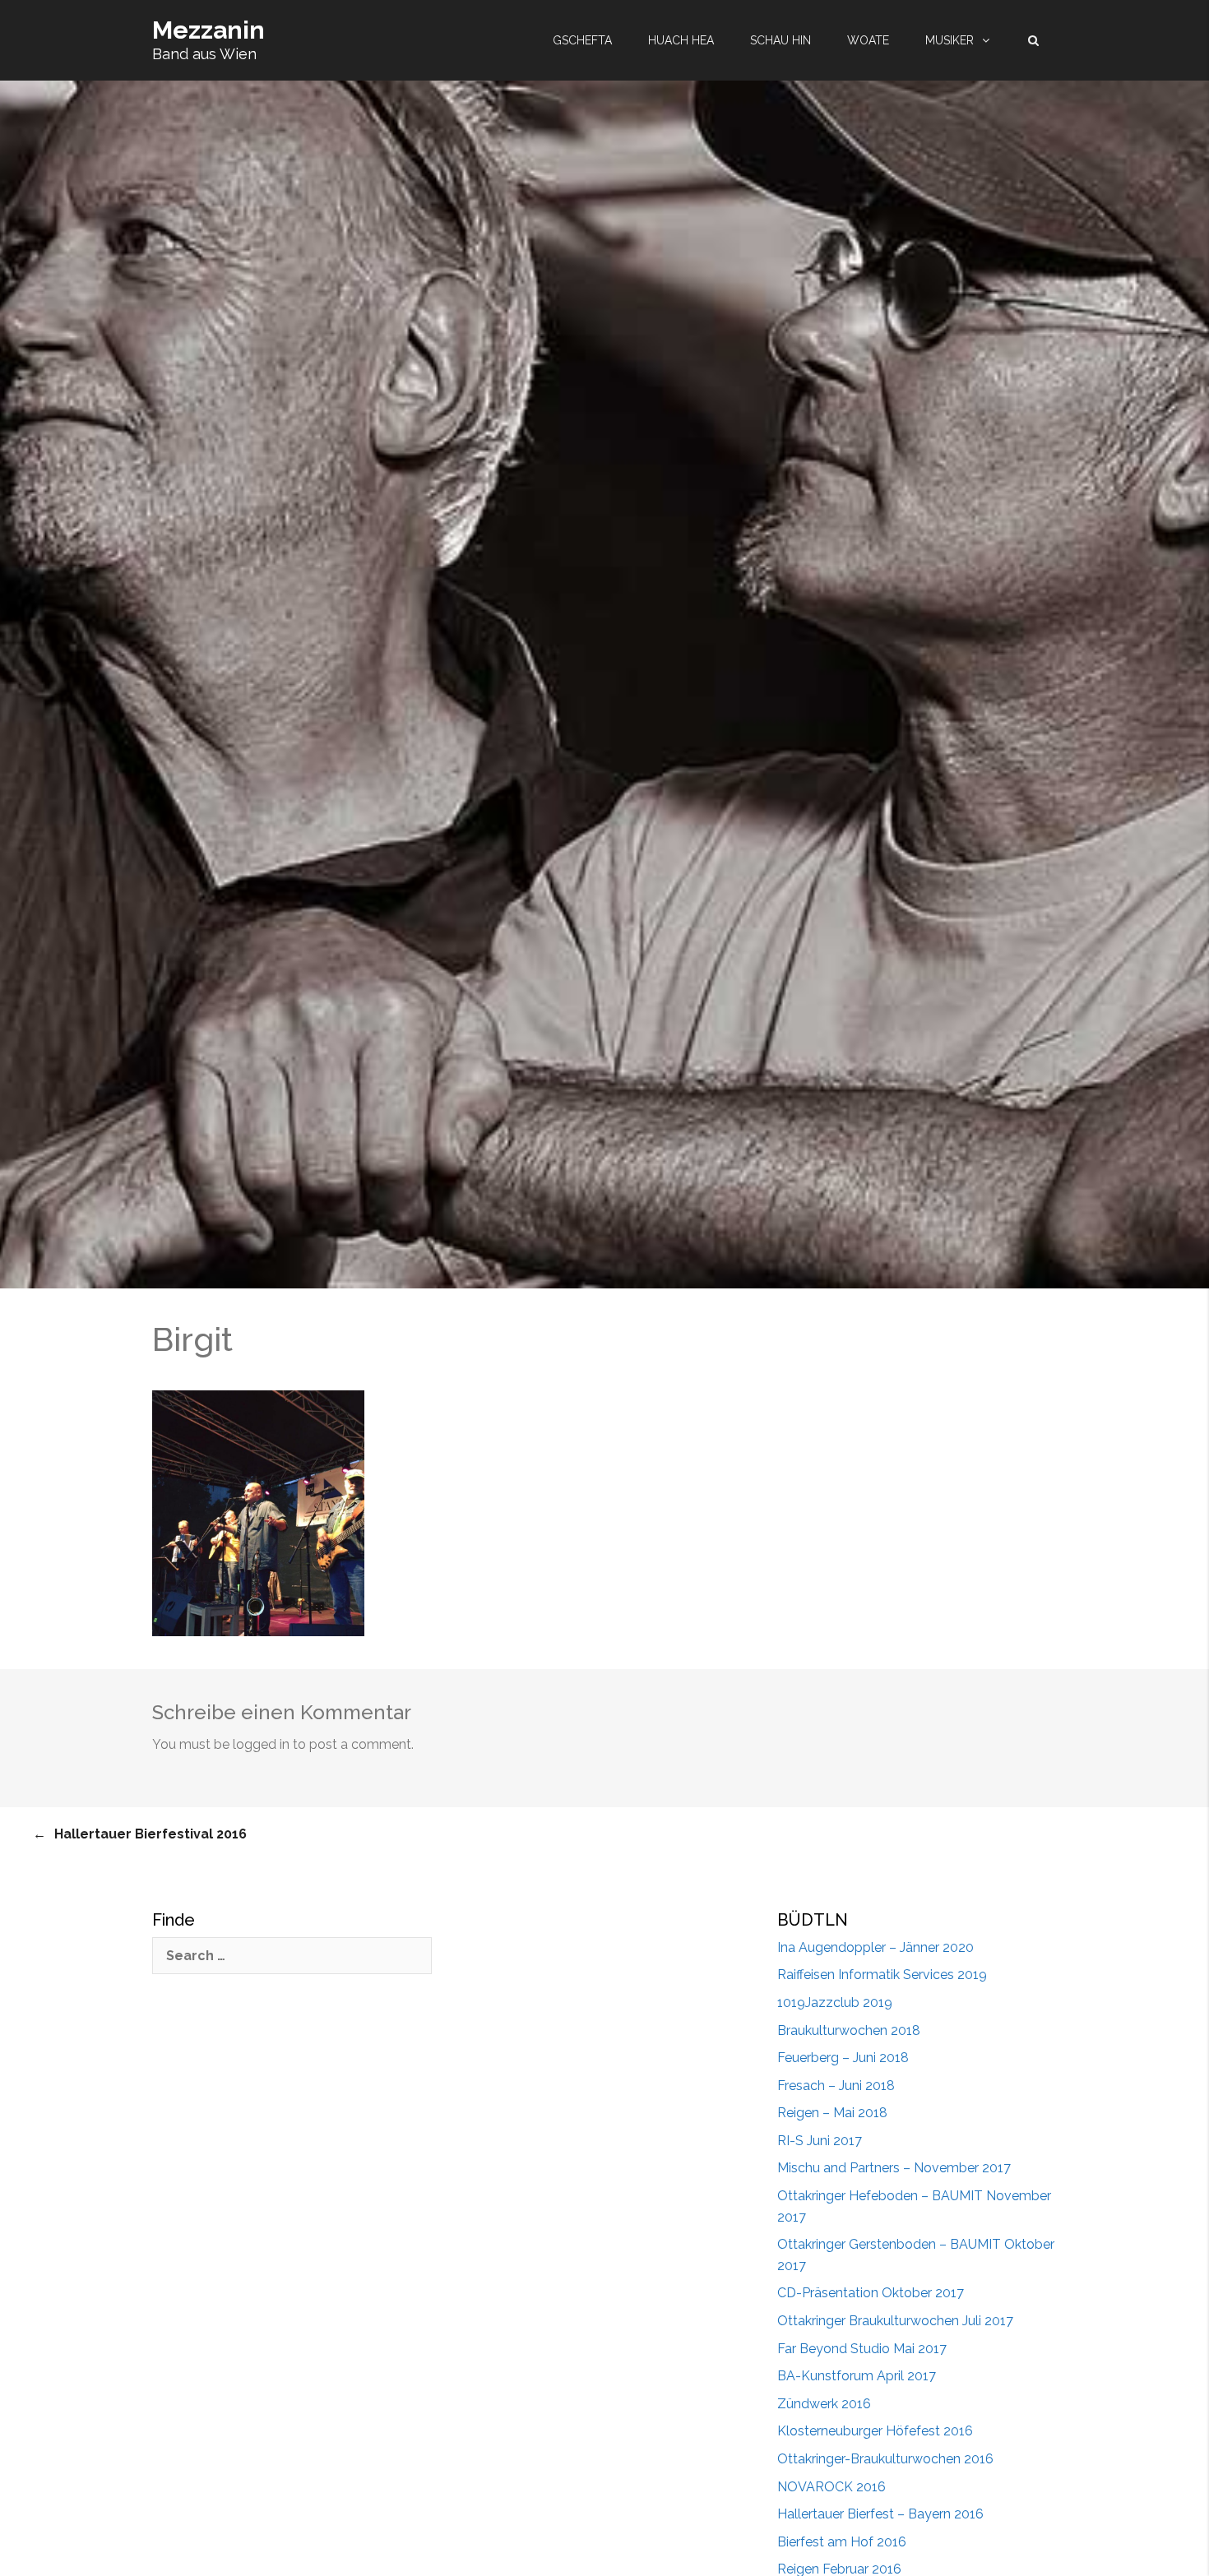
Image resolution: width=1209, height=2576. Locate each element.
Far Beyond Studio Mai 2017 (862, 2349)
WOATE (868, 40)
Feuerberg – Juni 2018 (843, 2058)
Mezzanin (208, 30)
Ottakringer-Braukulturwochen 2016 (885, 2459)
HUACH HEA (681, 40)
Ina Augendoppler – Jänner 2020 (875, 1947)
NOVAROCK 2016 (831, 2487)
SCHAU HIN (781, 40)
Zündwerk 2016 (824, 2404)
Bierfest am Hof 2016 (842, 2542)
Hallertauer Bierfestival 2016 (151, 1834)
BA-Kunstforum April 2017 (857, 2376)
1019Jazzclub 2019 (835, 2003)
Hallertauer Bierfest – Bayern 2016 (880, 2514)
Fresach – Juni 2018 (836, 2086)
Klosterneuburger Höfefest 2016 (875, 2431)
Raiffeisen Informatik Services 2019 (882, 1975)
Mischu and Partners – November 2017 (894, 2168)
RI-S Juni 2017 (820, 2141)
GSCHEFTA (582, 40)
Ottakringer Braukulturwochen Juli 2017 (895, 2321)
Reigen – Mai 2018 (832, 2113)
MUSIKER (950, 40)
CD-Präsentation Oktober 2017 (871, 2293)
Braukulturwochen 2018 (849, 2030)
